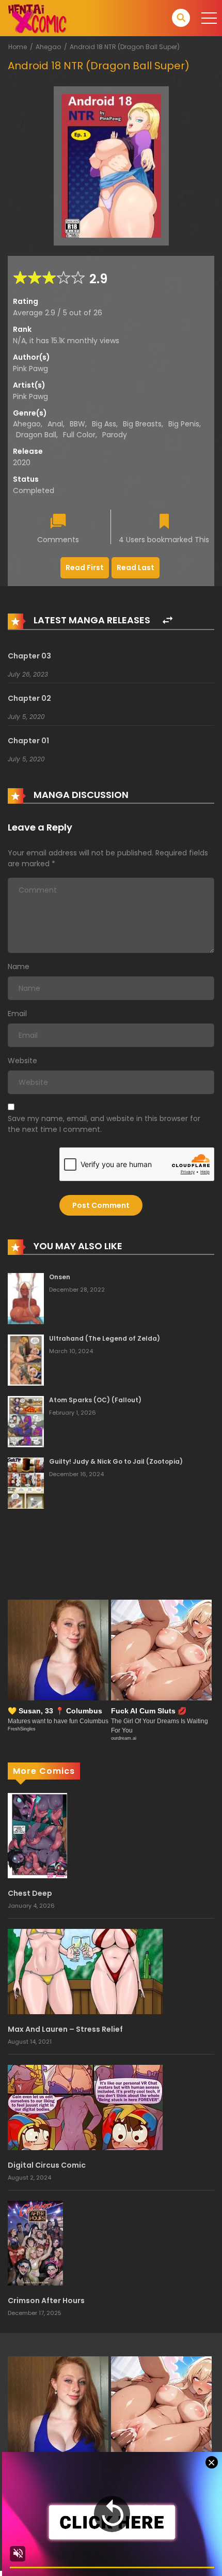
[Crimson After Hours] (35, 2243)
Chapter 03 (29, 656)
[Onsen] (26, 1298)
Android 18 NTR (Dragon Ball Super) (125, 47)
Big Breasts (142, 424)
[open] (209, 18)
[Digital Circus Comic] (85, 2107)
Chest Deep (30, 1893)
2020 (22, 463)
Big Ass (104, 424)
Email (17, 1014)
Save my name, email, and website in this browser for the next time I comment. (104, 1124)
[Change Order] (168, 620)
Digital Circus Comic (47, 2165)
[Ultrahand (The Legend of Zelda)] (26, 1359)
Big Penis (184, 424)
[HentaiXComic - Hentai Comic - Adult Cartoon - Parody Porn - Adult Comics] (37, 18)
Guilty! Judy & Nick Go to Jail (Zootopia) (116, 1461)
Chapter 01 (28, 741)
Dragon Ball (36, 435)
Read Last (136, 568)
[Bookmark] (164, 522)
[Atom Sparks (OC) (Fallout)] (26, 1421)
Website (22, 1061)
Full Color (79, 435)
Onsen (60, 1277)
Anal (55, 424)
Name (19, 967)
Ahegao (48, 47)
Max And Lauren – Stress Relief (65, 2029)
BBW (77, 424)
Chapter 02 (29, 698)
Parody (115, 435)
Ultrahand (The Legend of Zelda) (105, 1338)
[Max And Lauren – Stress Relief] (85, 1971)
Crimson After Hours (46, 2301)
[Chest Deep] (37, 1835)
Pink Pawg (30, 369)
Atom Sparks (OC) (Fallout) (95, 1400)
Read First (85, 568)
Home (18, 47)
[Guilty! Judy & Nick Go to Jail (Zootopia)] (26, 1482)
